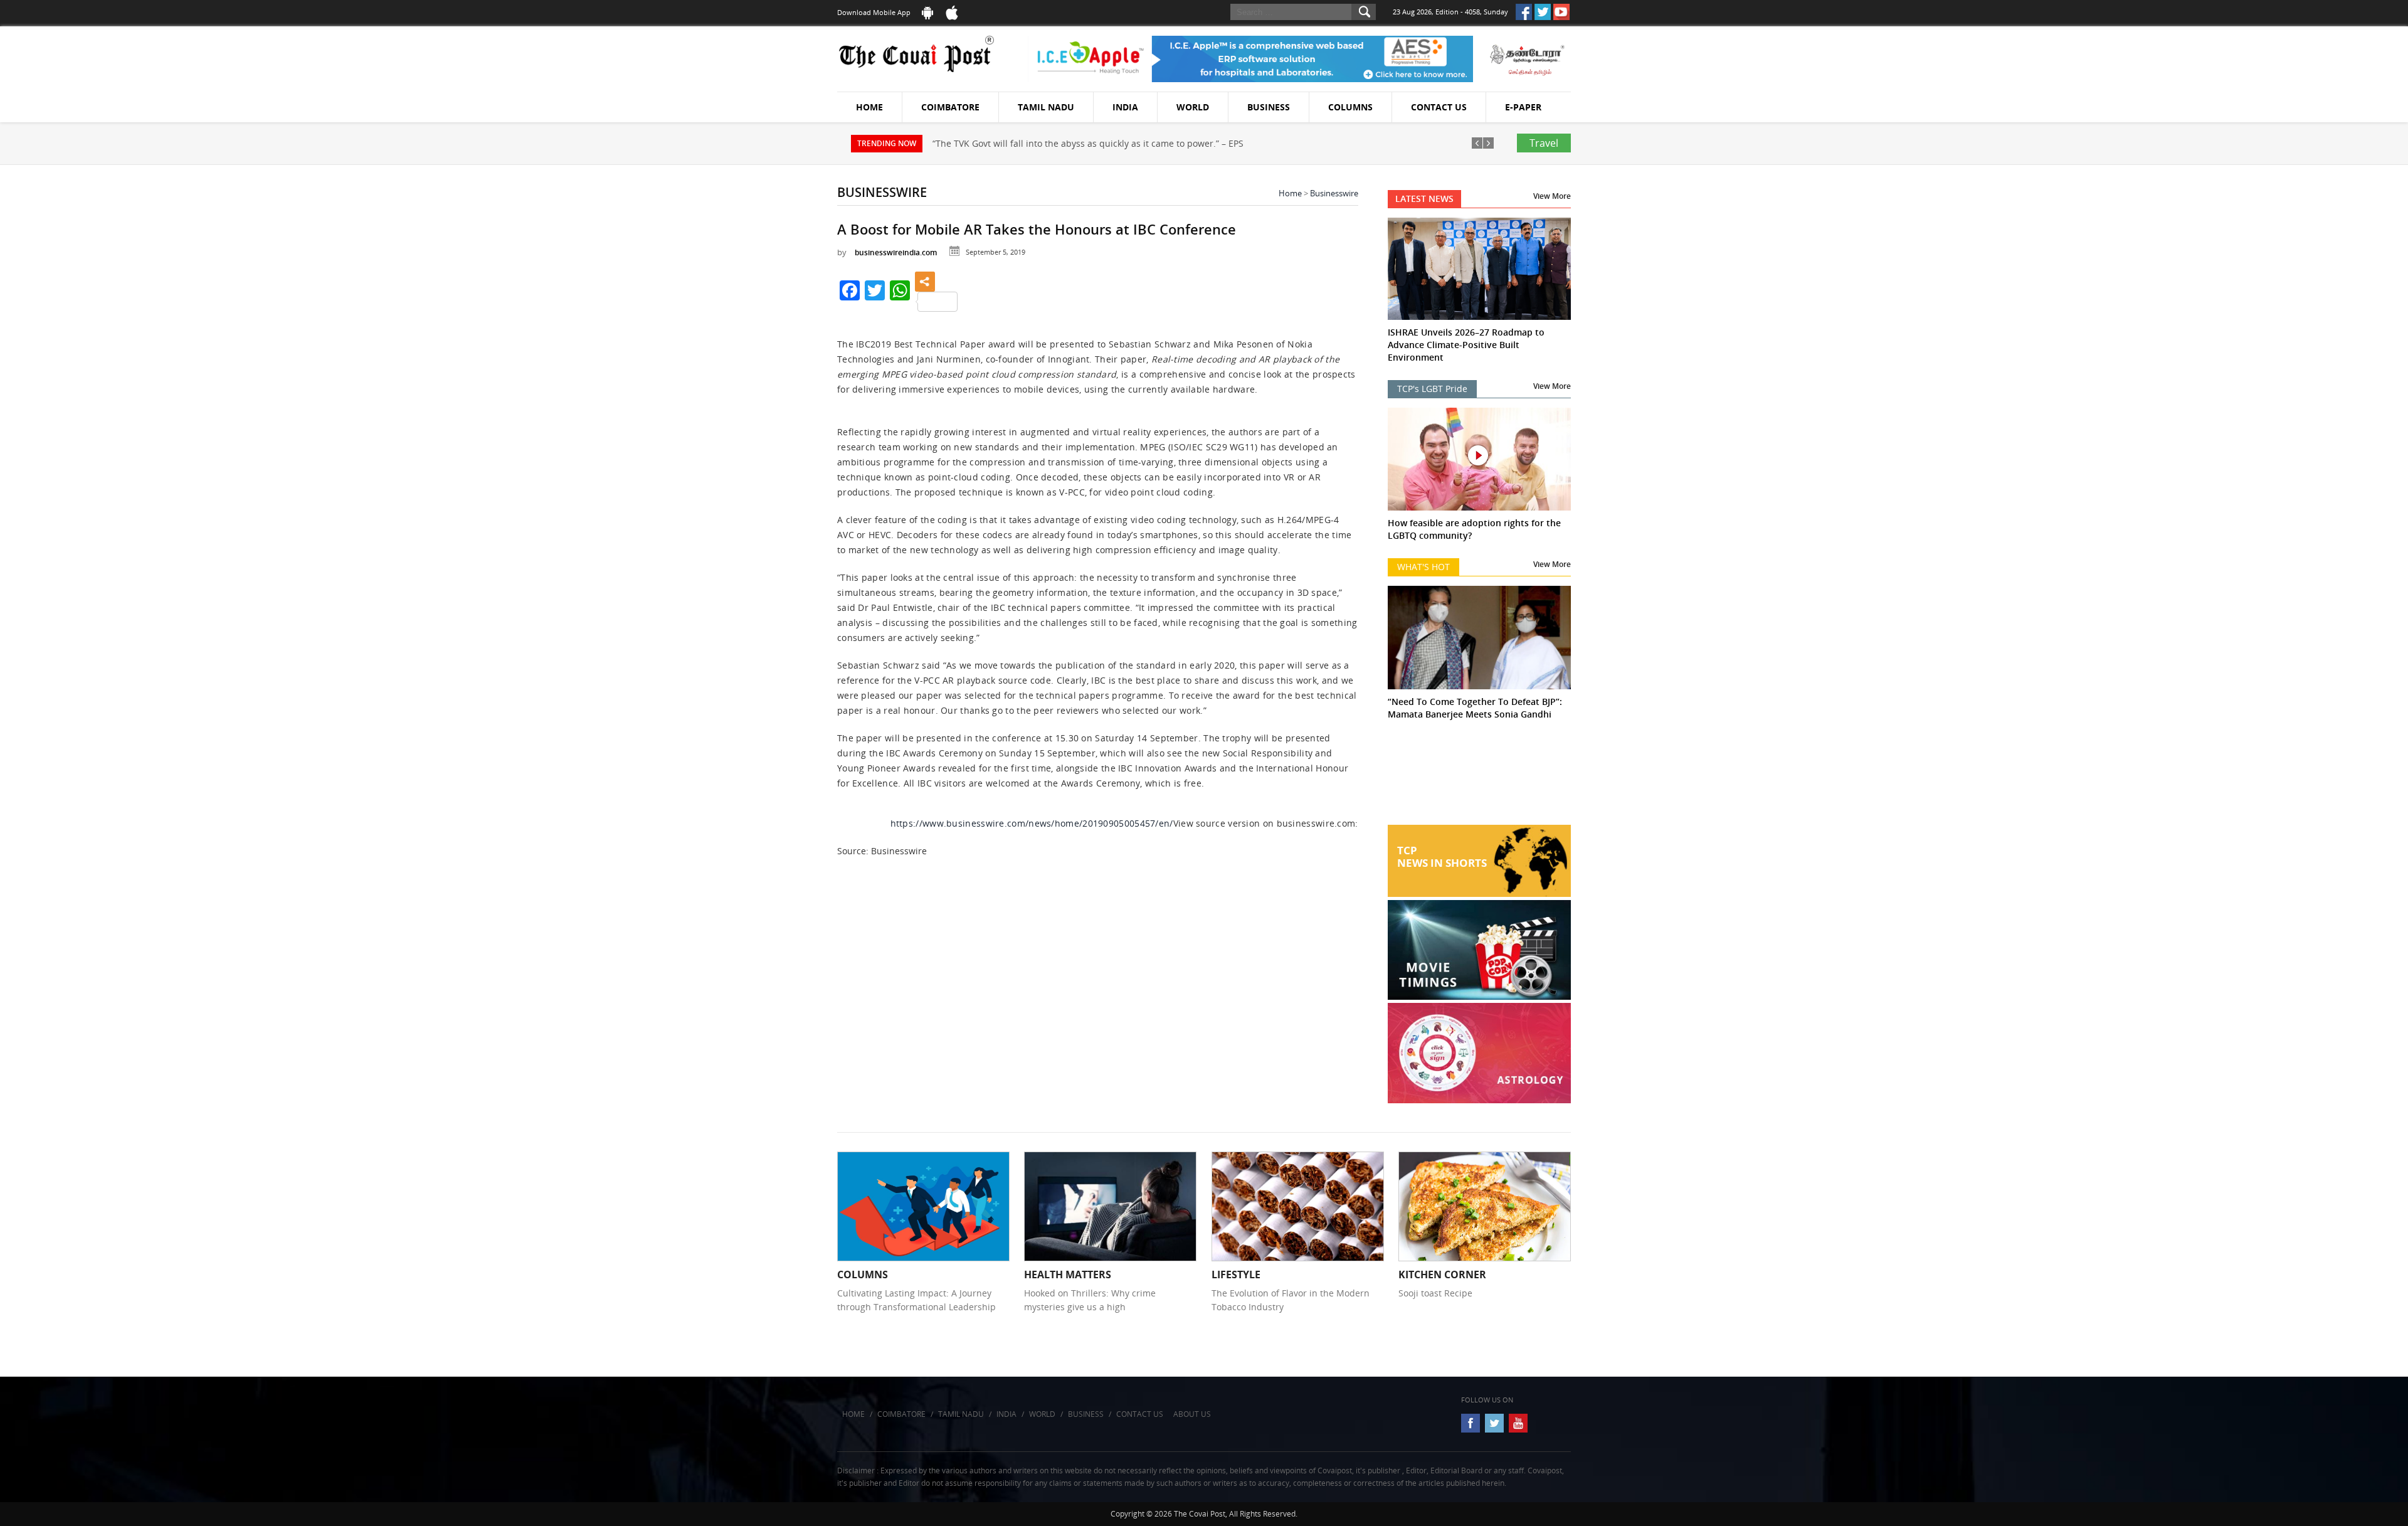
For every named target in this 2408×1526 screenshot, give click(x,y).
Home (869, 107)
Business (1269, 107)
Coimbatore (950, 107)
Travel (1544, 143)
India (1125, 107)
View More (1552, 196)
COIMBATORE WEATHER (1480, 778)
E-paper (1523, 107)
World (1193, 107)
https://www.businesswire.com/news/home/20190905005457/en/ (1032, 823)
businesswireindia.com (896, 252)
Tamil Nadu (1046, 107)
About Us (1192, 1414)
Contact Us (1439, 107)
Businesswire (1334, 193)
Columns (1350, 107)
